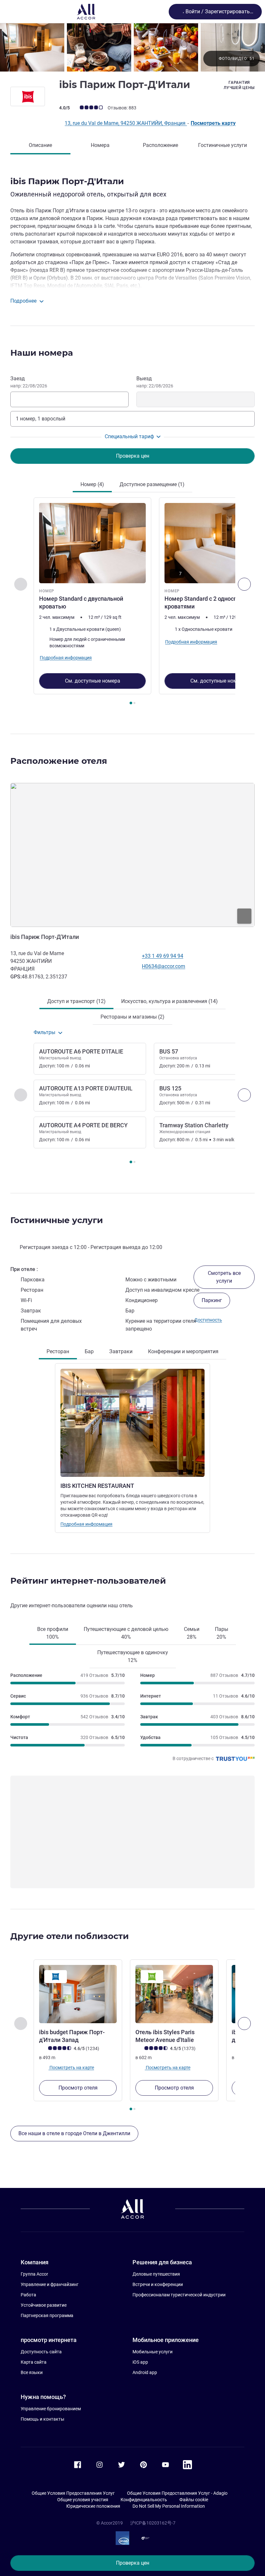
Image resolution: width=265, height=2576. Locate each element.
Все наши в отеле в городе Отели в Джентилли (74, 2133)
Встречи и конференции (158, 2284)
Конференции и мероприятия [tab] (183, 1351)
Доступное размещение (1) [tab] (152, 484)
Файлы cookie (194, 2500)
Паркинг (212, 1300)
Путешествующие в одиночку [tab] (133, 1656)
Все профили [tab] (53, 1633)
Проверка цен (133, 2563)
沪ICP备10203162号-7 (153, 2523)
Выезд (155, 382)
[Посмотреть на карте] (132, 855)
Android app (145, 2372)
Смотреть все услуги (224, 1277)
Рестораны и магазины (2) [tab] (132, 1017)
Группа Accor (34, 2274)
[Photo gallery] (132, 47)
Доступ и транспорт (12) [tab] (76, 1001)
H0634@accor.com (164, 966)
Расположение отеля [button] (59, 761)
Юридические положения (93, 2506)
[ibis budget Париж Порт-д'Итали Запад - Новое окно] (78, 1994)
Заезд (29, 382)
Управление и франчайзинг (50, 2284)
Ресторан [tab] (58, 1351)
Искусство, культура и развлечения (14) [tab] (170, 1001)
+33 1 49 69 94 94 (163, 956)
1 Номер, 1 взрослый (41, 419)
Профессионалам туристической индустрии (179, 2295)
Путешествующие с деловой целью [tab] (126, 1633)
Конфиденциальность (144, 2500)
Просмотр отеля (78, 2088)
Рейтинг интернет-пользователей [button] (88, 1581)
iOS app (140, 2362)
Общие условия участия (83, 2500)
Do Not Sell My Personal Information (169, 2506)
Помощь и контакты (42, 2419)
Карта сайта (34, 2362)
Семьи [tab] (192, 1633)
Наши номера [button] (42, 353)
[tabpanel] (132, 603)
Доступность (208, 1320)
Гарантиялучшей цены (239, 85)
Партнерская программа (47, 2315)
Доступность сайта (41, 2352)
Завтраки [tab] (121, 1351)
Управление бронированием (51, 2409)
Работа (28, 2295)
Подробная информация (86, 1524)
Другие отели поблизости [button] (69, 1936)
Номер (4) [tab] (92, 484)
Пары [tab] (222, 1633)
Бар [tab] (89, 1351)
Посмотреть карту (213, 123)
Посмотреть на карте (71, 2068)
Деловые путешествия (156, 2274)
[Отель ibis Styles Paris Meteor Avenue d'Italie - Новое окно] (174, 1994)
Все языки (32, 2372)
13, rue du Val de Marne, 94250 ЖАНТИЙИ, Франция (126, 123)
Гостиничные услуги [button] (57, 1220)
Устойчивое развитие (44, 2305)
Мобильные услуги (153, 2352)
